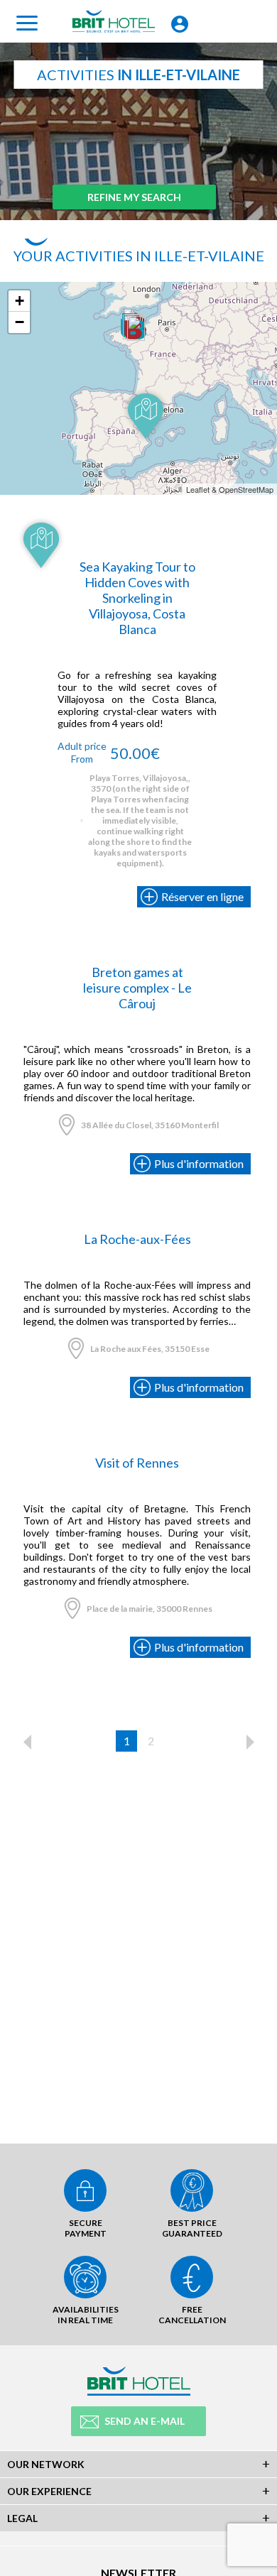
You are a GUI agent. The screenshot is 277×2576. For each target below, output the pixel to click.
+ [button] (20, 301)
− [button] (20, 322)
